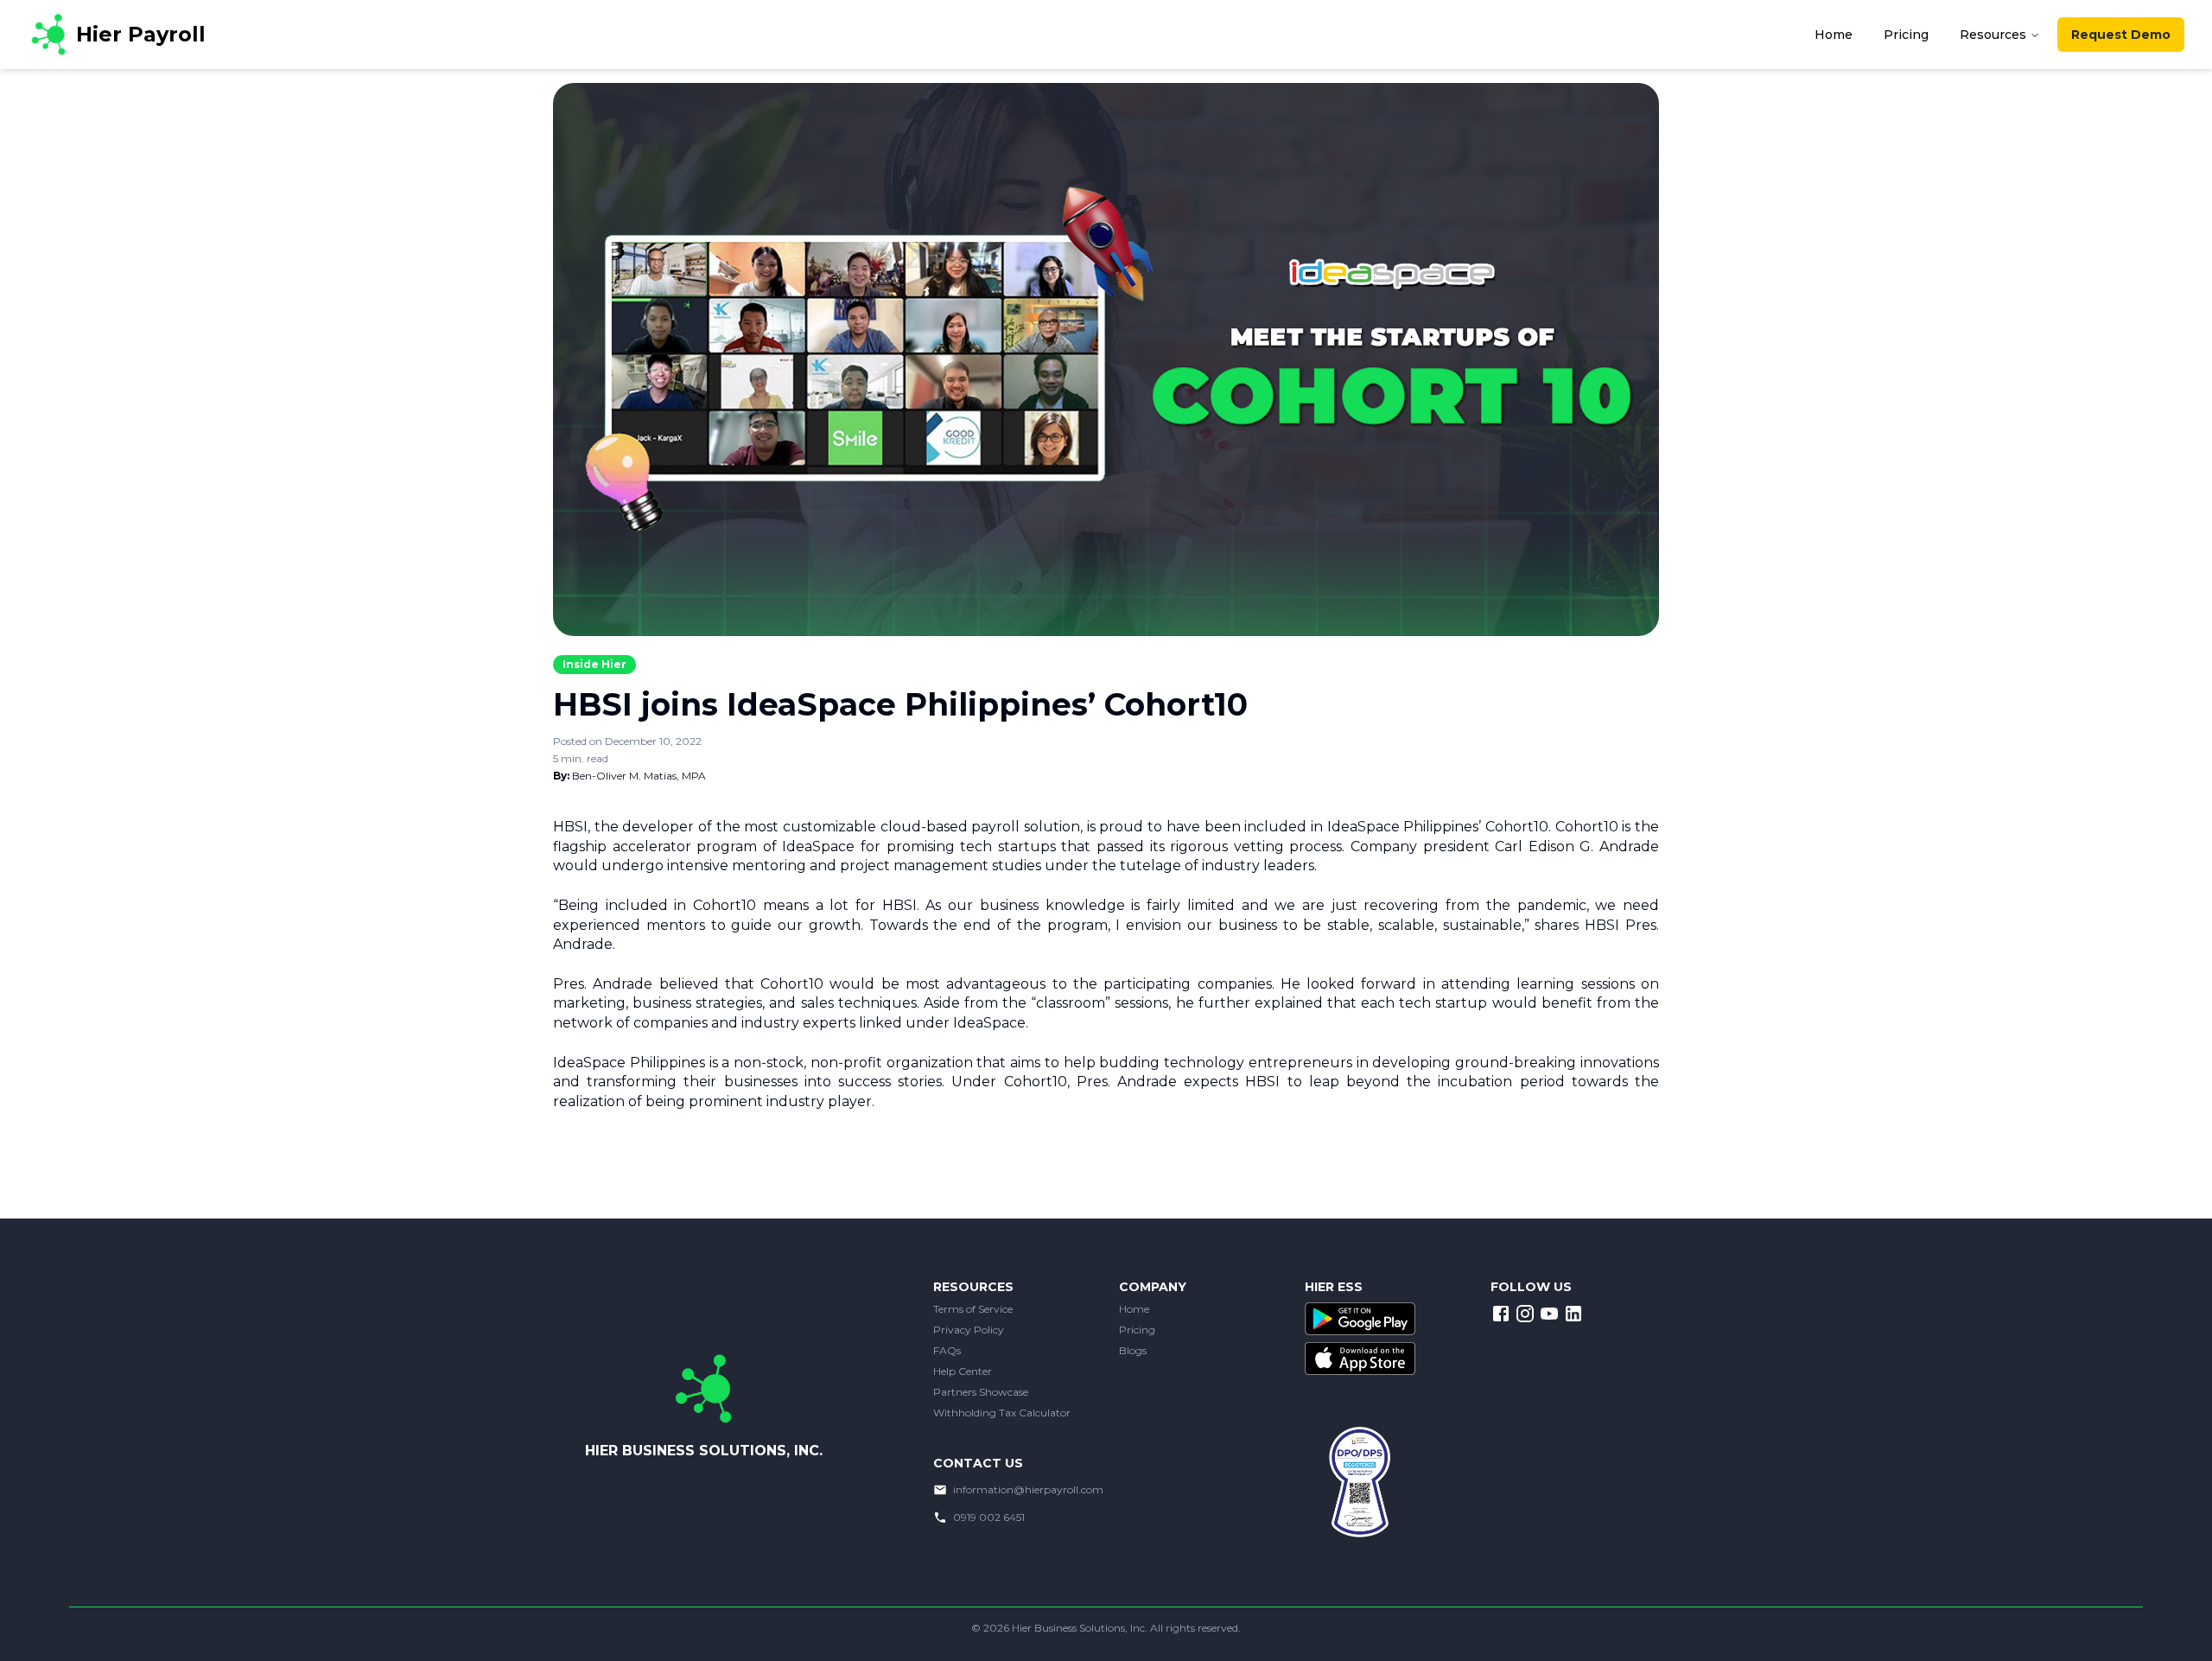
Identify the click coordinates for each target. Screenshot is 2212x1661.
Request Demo (2121, 35)
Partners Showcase (981, 1392)
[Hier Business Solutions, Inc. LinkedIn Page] (1573, 1313)
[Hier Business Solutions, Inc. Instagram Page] (1525, 1313)
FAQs (947, 1350)
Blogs (1133, 1350)
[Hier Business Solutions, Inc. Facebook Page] (1501, 1313)
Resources (1993, 35)
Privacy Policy (969, 1330)
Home (1134, 1309)
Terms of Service (973, 1309)
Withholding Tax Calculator (1002, 1413)
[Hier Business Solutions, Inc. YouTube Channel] (1549, 1313)
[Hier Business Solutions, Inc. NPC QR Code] (1373, 1496)
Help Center (963, 1371)
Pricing (1137, 1330)
